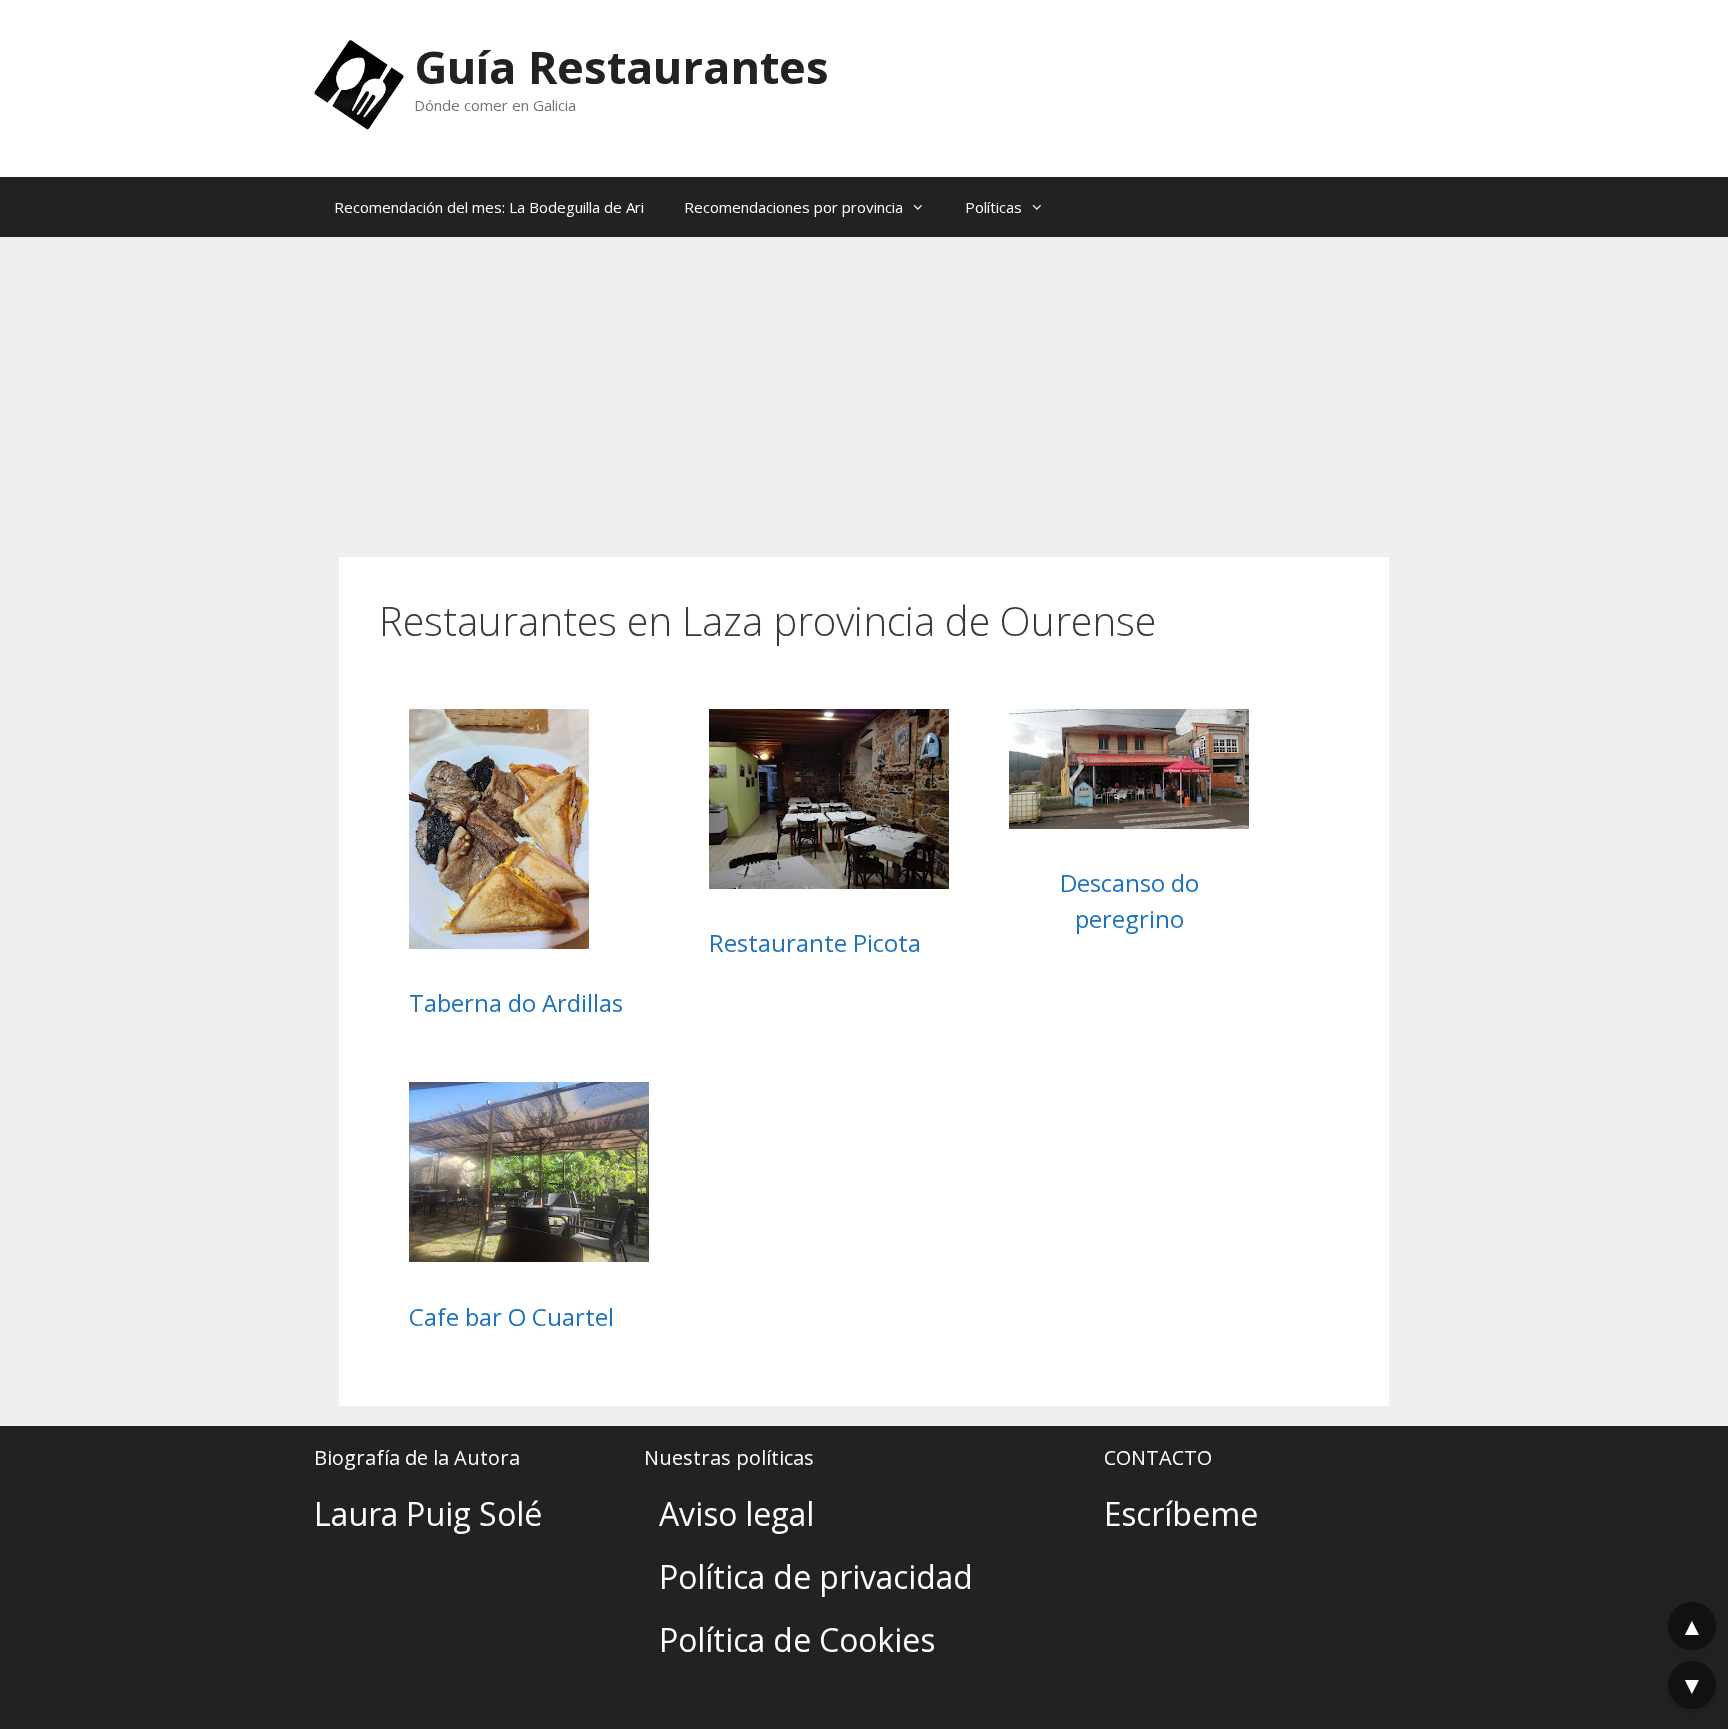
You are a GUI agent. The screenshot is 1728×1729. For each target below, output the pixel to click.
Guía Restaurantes (621, 66)
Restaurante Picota (815, 942)
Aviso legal (736, 1513)
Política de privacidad (816, 1576)
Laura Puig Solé (428, 1513)
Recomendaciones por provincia (793, 207)
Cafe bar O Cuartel (511, 1316)
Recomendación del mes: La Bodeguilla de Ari (489, 207)
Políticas (993, 207)
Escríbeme (1181, 1513)
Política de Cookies (797, 1639)
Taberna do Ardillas (516, 1002)
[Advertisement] (864, 387)
